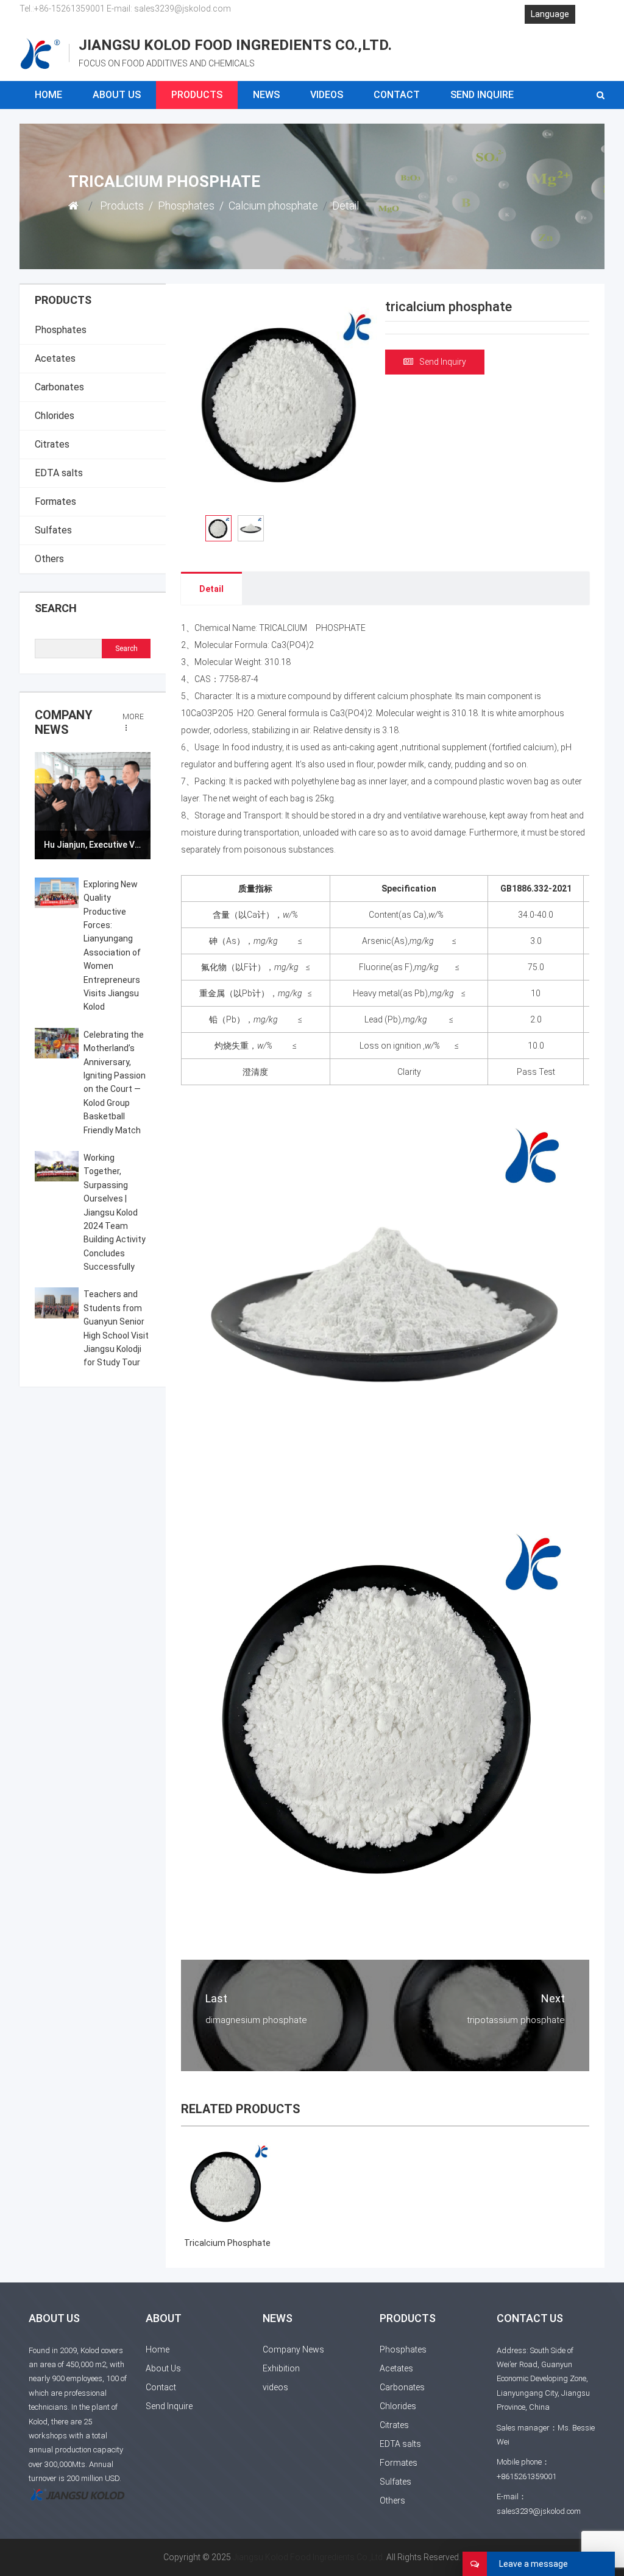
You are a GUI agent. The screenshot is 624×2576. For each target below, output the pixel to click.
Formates (55, 501)
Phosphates (186, 206)
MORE (133, 717)
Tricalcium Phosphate (227, 2243)
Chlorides (55, 416)
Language (550, 14)
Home (48, 95)
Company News (64, 722)
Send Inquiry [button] (443, 362)
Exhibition (281, 2368)
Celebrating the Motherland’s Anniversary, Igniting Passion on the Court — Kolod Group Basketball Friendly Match (115, 1082)
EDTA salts (59, 473)
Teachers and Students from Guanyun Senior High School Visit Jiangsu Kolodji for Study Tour (116, 1328)
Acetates (55, 358)
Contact (397, 95)
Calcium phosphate (273, 206)
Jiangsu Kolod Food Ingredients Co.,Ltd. (309, 2557)
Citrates (52, 444)
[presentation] (51, 806)
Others (49, 559)
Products (197, 95)
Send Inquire (482, 95)
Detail (211, 589)
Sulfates (53, 530)
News (266, 95)
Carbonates (59, 387)
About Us (117, 95)
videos (327, 95)
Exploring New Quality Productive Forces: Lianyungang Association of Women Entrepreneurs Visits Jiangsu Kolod (112, 946)
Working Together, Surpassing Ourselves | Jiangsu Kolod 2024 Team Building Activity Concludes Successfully (115, 1212)
